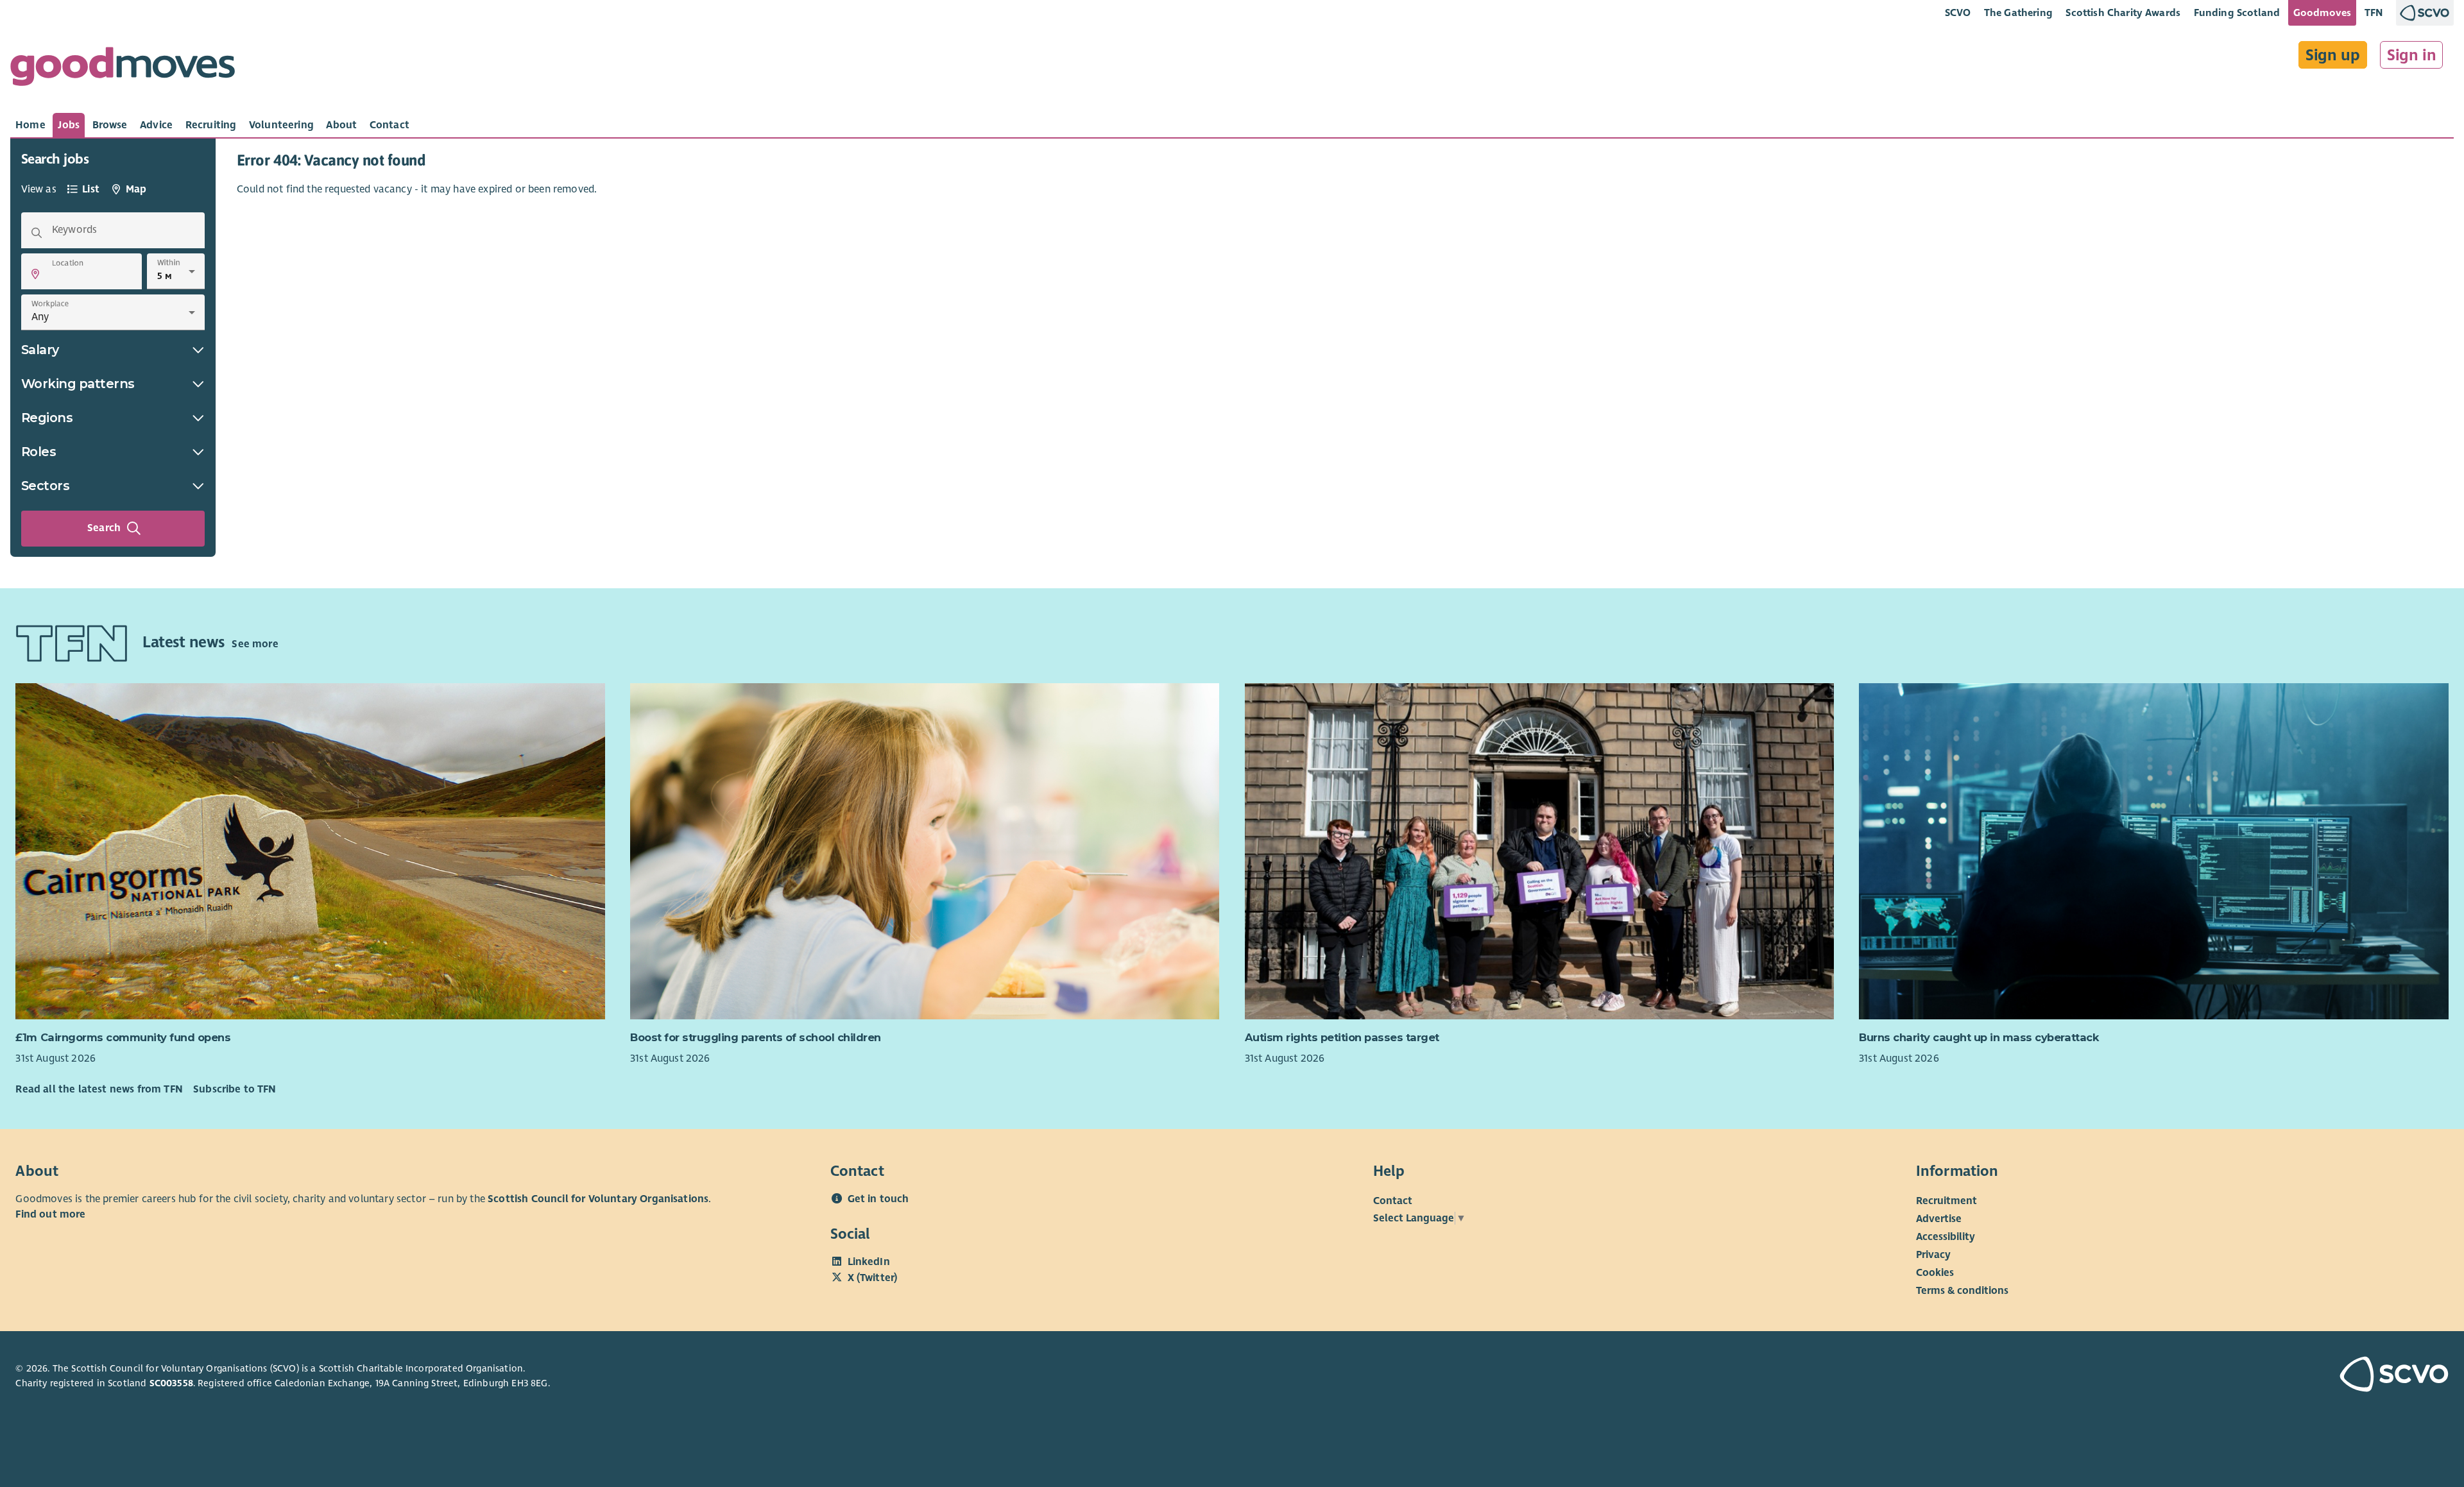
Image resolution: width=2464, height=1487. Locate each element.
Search (104, 528)
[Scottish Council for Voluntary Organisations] (2250, 1376)
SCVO (1958, 13)
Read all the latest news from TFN (99, 1089)
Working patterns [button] (78, 384)
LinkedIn (869, 1262)
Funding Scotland (2237, 13)
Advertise (1939, 1219)
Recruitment (1946, 1201)
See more (255, 644)
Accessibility (1946, 1237)
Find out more (50, 1214)
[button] (35, 274)
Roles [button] (39, 452)
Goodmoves (2322, 13)
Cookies (1935, 1273)
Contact (1393, 1201)
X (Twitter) (873, 1278)
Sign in (2412, 55)
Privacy (1933, 1255)
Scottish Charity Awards (2123, 13)
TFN (2374, 13)
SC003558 (171, 1383)
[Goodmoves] (123, 70)
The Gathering (2018, 13)
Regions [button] (47, 418)
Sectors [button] (46, 486)
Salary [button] (40, 350)
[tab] (30, 125)
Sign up (2333, 55)
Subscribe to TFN (235, 1089)
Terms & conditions (1962, 1291)
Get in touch (878, 1199)
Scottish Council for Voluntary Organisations (598, 1199)
